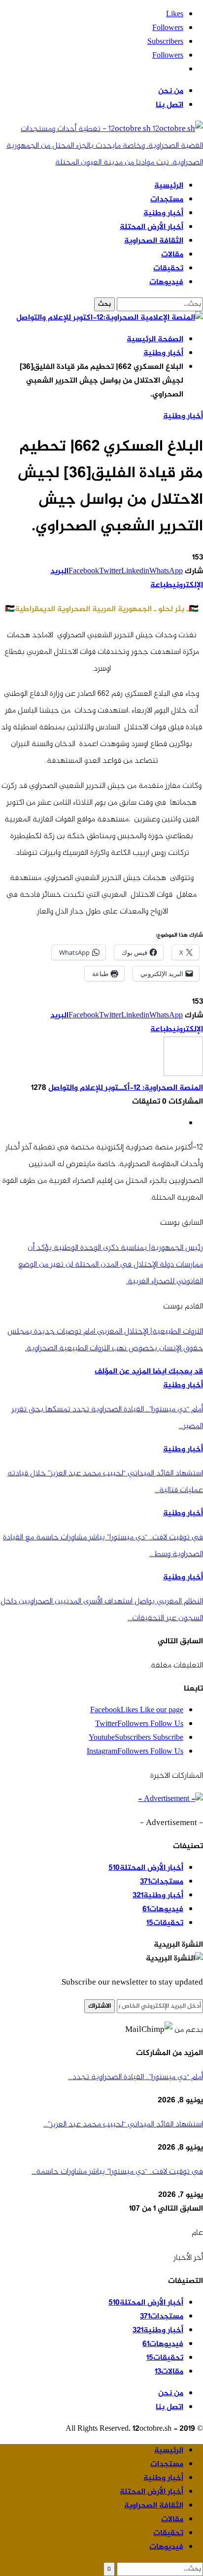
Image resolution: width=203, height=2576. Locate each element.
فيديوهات (166, 282)
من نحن (171, 91)
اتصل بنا (169, 105)
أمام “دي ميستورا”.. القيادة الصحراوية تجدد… (135, 2077)
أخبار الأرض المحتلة (152, 227)
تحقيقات (168, 269)
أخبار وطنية (163, 213)
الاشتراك (100, 2006)
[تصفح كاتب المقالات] (183, 1074)
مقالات (172, 255)
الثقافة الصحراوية (154, 241)
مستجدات (167, 200)
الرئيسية (169, 186)
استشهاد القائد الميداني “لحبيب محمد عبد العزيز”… (123, 2124)
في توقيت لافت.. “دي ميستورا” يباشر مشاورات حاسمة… (117, 2172)
